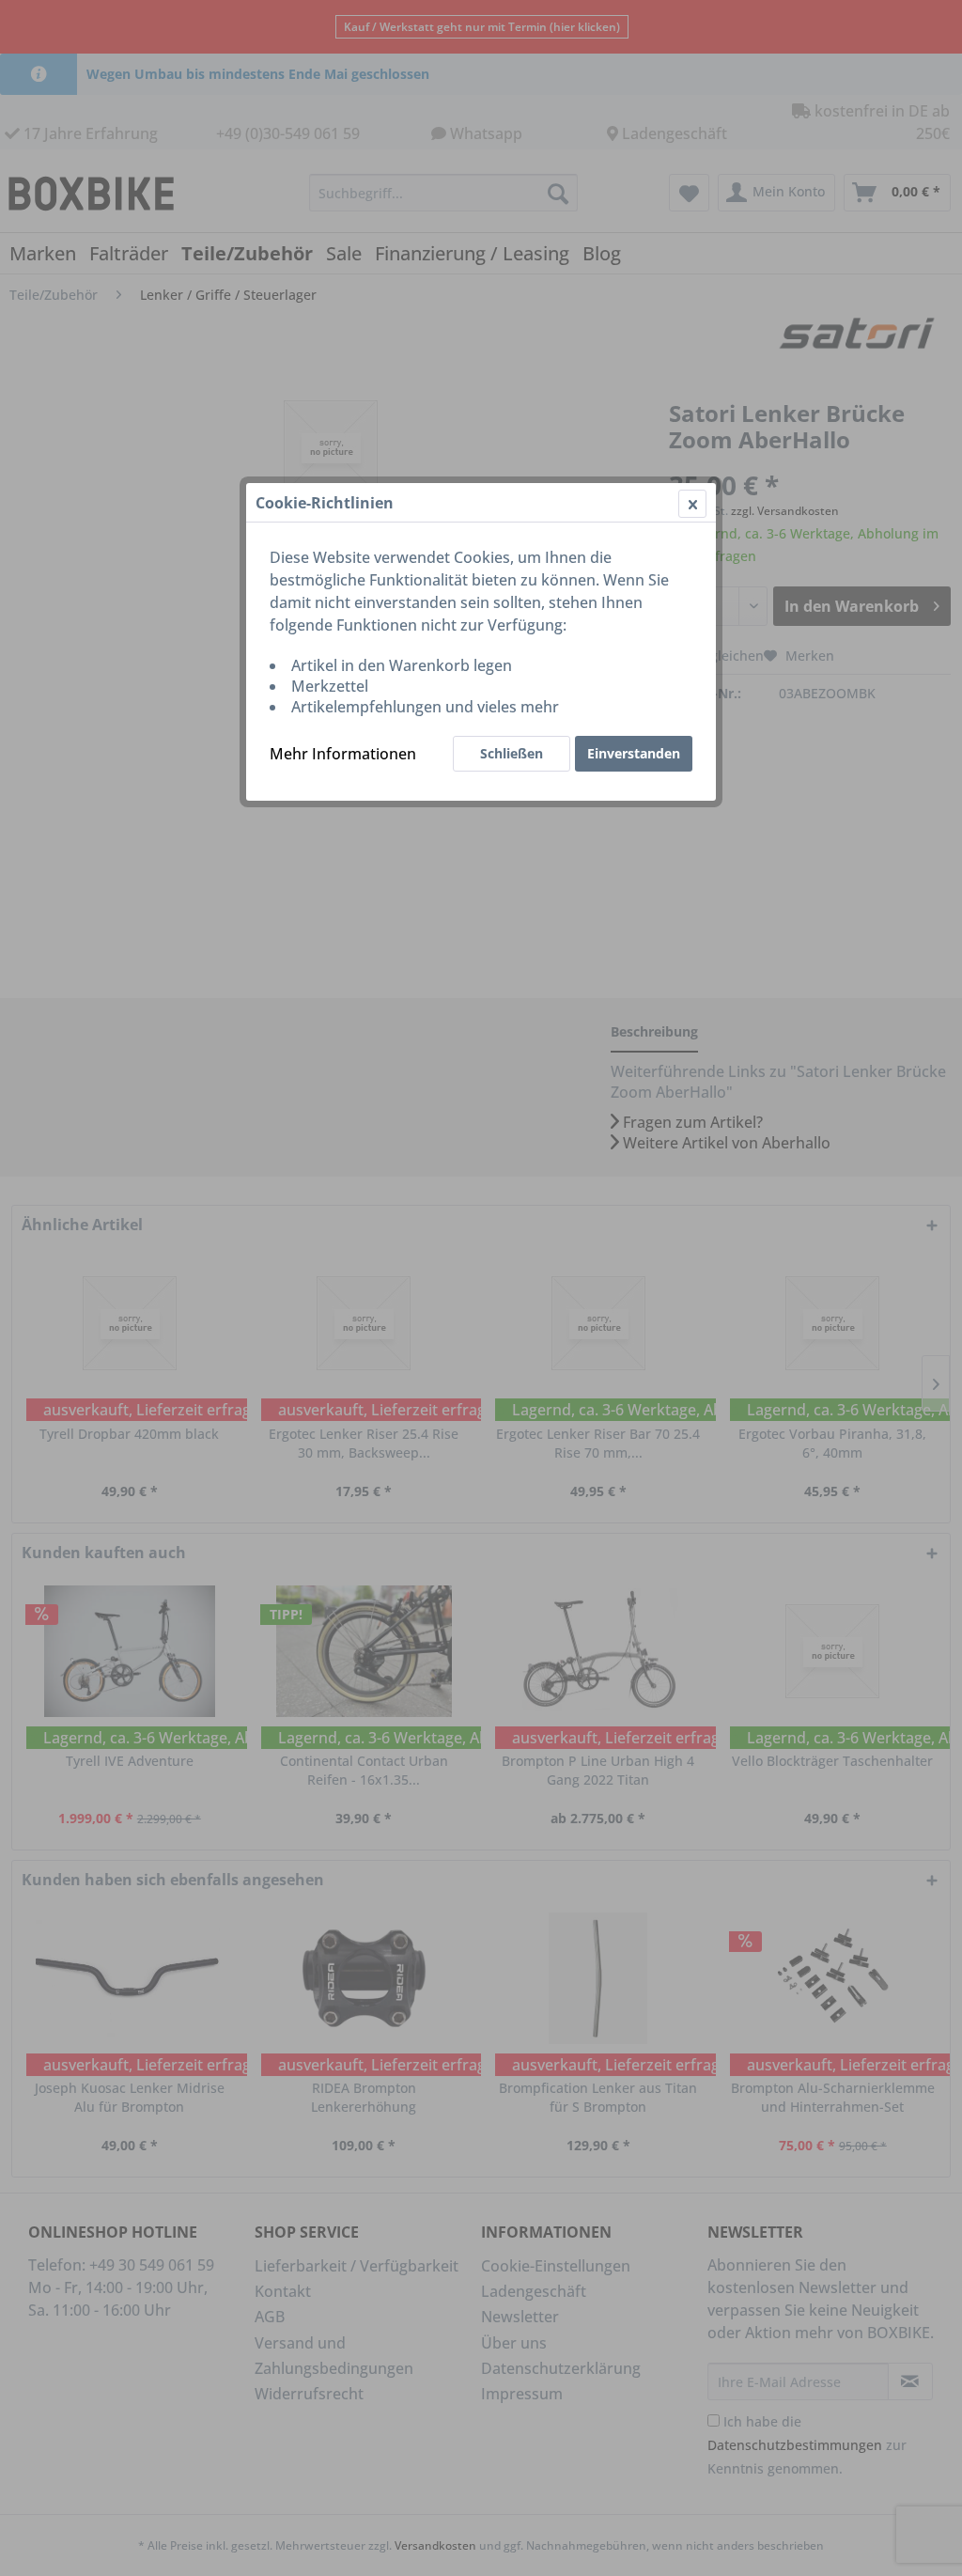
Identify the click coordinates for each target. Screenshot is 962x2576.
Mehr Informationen (343, 754)
